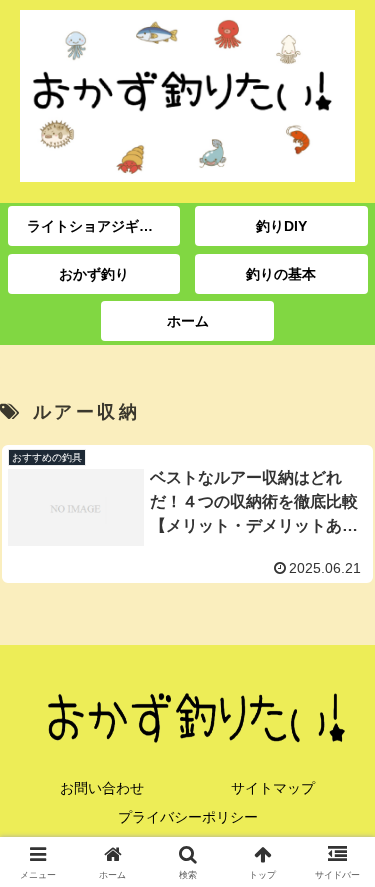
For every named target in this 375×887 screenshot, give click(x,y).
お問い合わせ (102, 788)
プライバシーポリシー (188, 817)
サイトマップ (273, 788)
